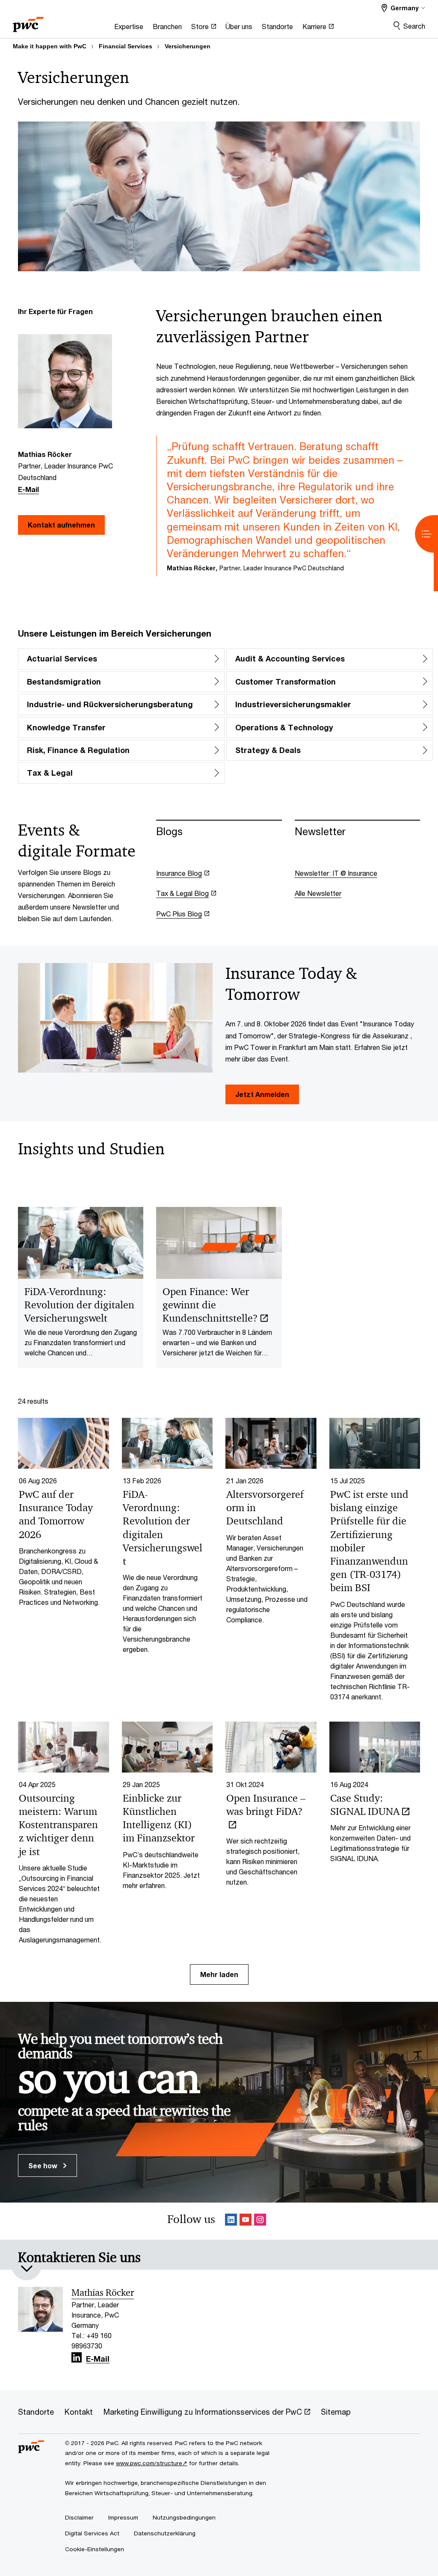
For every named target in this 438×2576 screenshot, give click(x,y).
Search (414, 26)
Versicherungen (188, 46)
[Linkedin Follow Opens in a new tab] (231, 2221)
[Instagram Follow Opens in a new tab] (260, 2221)
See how (44, 2165)
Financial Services (126, 46)
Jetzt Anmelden (262, 1094)
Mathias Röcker (103, 2293)
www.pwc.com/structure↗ (152, 2463)
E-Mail (28, 489)
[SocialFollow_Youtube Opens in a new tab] (246, 2221)
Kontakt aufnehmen (61, 525)
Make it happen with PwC (50, 46)
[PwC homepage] (28, 22)
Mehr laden (219, 1974)
